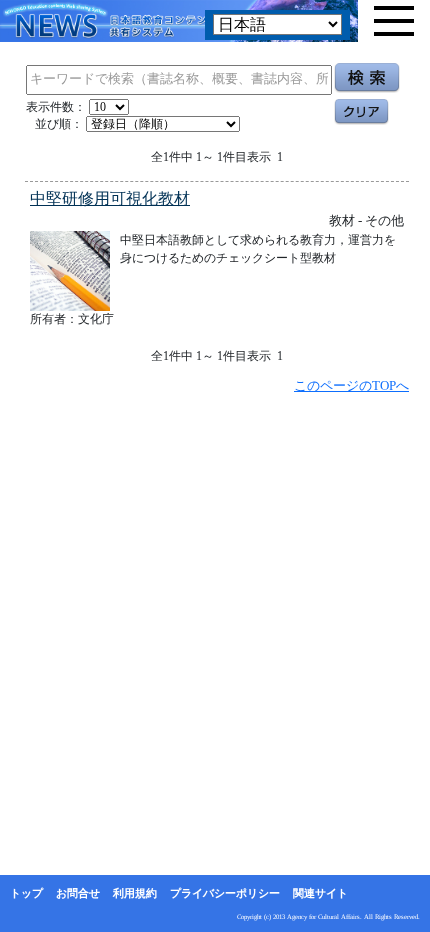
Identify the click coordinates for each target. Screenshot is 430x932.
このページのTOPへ (351, 385)
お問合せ (78, 893)
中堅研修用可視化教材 (110, 198)
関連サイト (320, 893)
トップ (26, 893)
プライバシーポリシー (225, 893)
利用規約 (135, 893)
